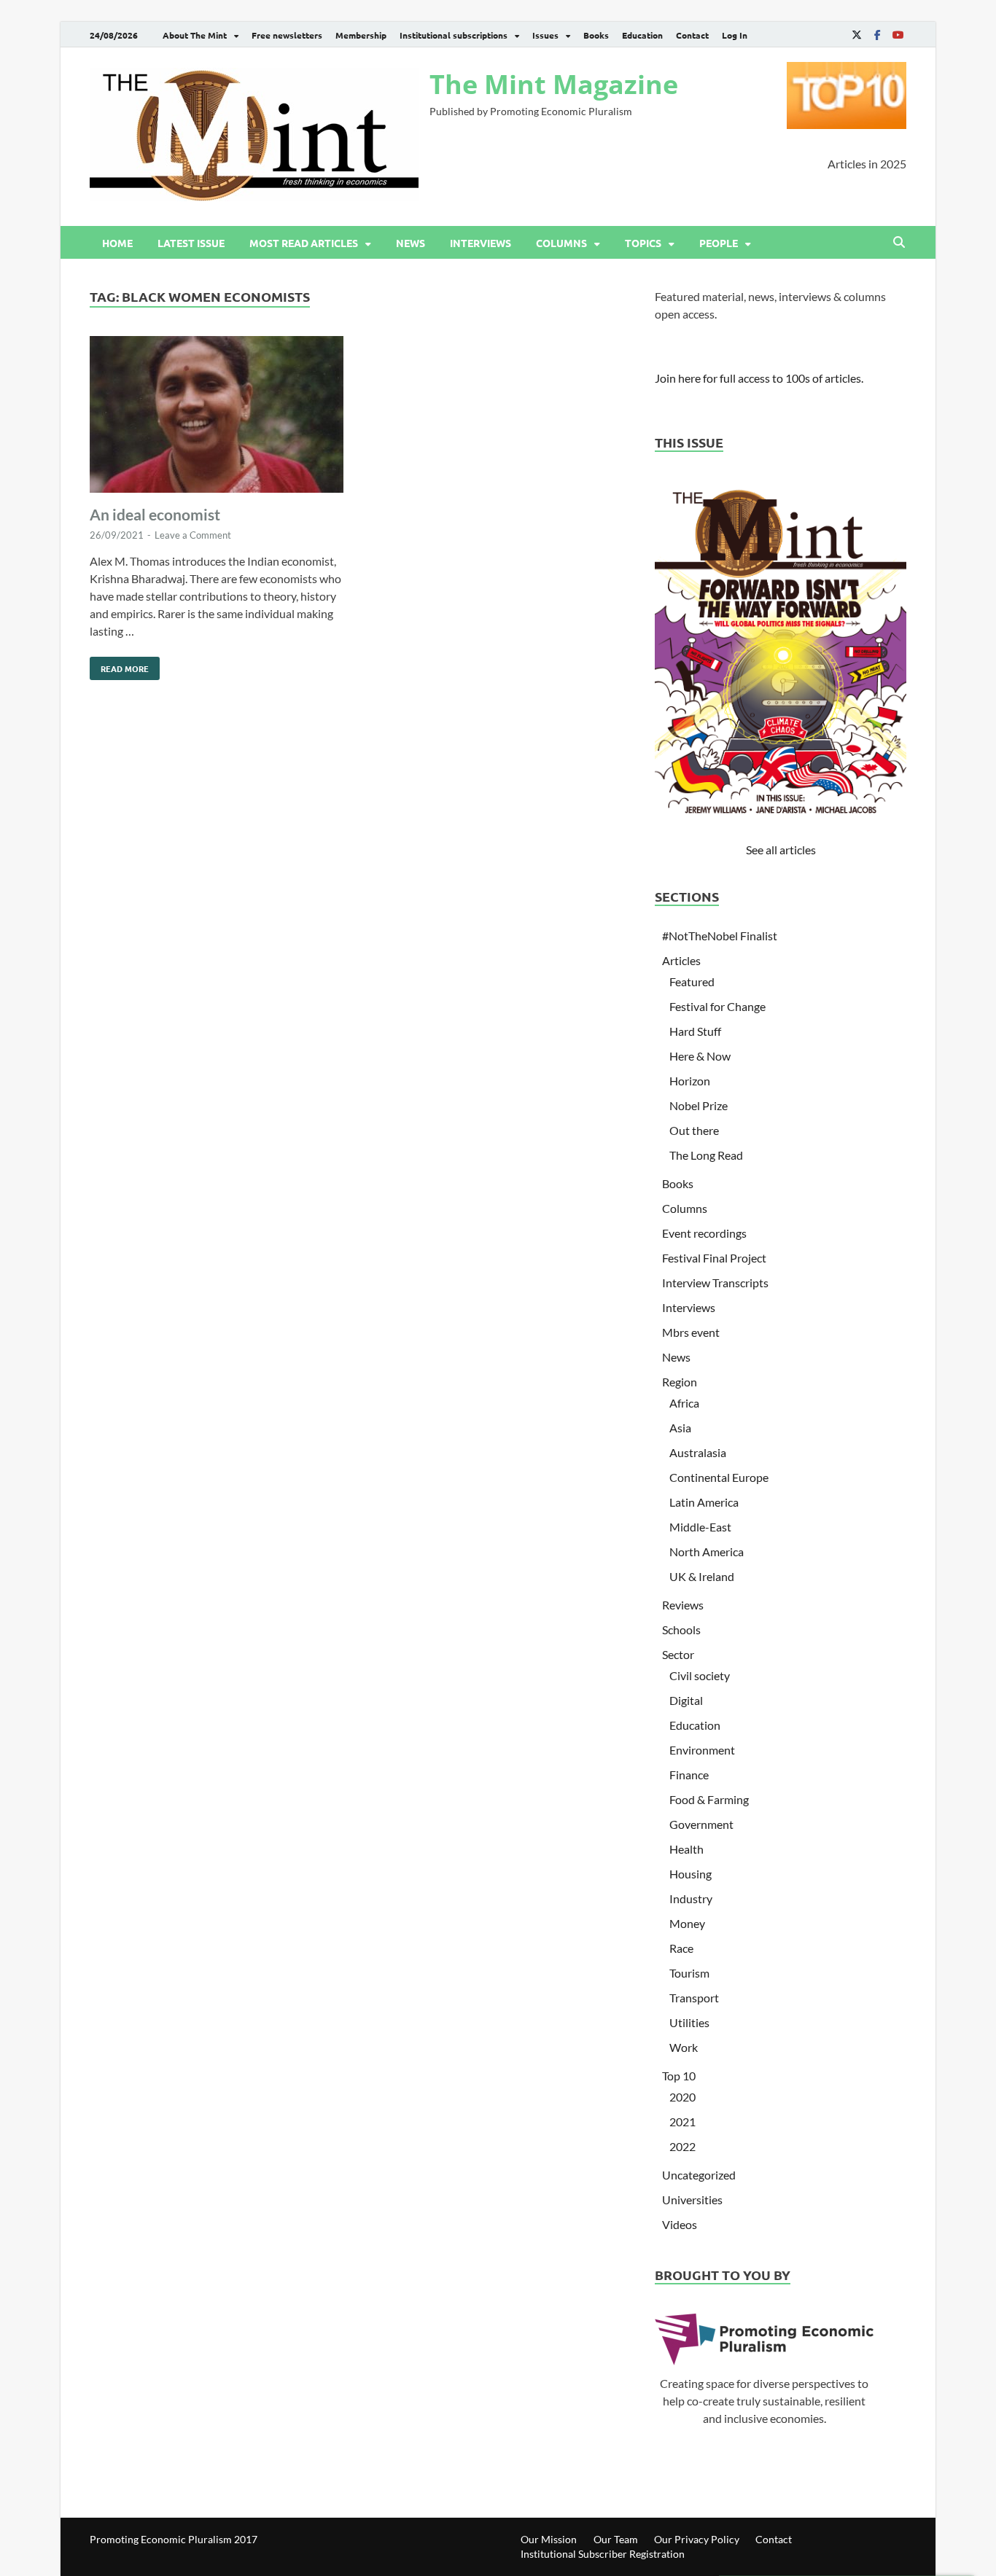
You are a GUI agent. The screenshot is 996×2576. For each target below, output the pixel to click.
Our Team (616, 2539)
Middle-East (700, 1527)
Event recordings (704, 1233)
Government (701, 1824)
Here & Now (700, 1056)
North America (707, 1552)
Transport (694, 1998)
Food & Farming (709, 1799)
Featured (692, 981)
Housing (690, 1874)
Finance (689, 1775)
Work (684, 2047)
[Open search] (899, 243)
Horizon (690, 1081)
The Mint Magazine (554, 84)
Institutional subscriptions (454, 35)
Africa (684, 1403)
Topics (643, 243)
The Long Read (706, 1155)
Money (687, 1923)
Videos (680, 2224)
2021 (682, 2122)
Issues (545, 35)
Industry (691, 1898)
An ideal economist (155, 514)
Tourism (689, 1973)
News (411, 243)
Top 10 (679, 2076)
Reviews (683, 1605)
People (719, 243)
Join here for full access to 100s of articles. (759, 378)
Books (596, 35)
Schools (681, 1629)
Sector (678, 1654)
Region (680, 1382)
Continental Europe (719, 1477)
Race (681, 1948)
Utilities (689, 2022)
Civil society (700, 1675)
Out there (694, 1130)
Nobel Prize (699, 1105)
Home (117, 243)
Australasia (698, 1452)
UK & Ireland (702, 1576)
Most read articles (304, 243)
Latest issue (191, 243)
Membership (361, 35)
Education (642, 35)
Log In (735, 35)
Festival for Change (717, 1006)
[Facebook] (877, 35)
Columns (561, 243)
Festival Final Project (714, 1258)
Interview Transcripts (715, 1283)
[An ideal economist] (217, 417)
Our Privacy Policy (697, 2539)
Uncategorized (699, 2175)
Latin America (704, 1502)
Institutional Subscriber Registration (603, 2554)
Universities (692, 2200)
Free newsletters (287, 35)
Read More (119, 666)
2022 (682, 2146)
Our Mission (549, 2539)
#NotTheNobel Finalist (720, 936)
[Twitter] (857, 35)
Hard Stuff (695, 1031)
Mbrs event (691, 1332)
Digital (686, 1700)
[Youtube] (898, 35)
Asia (680, 1428)
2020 (682, 2097)
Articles (681, 960)
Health (686, 1849)
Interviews (481, 243)
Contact (692, 35)
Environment (702, 1750)
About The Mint (195, 35)
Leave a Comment (193, 535)
